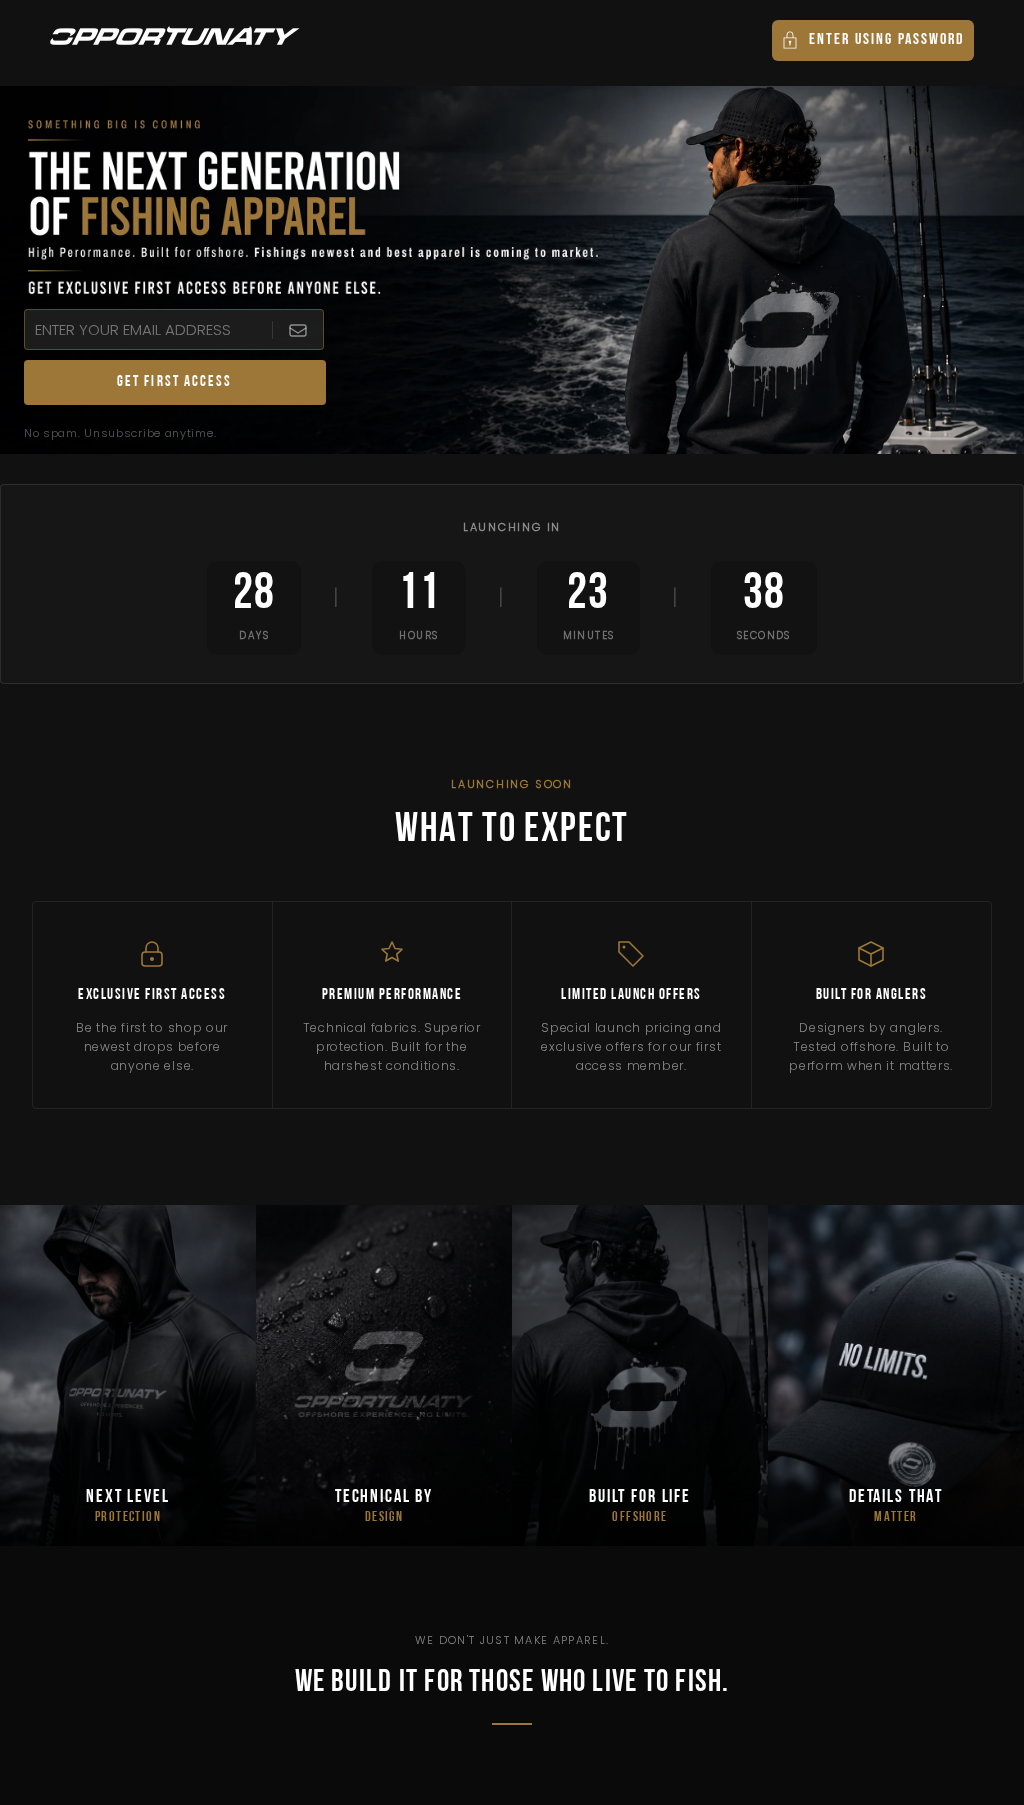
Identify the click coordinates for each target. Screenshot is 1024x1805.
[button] (873, 40)
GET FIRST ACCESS (175, 382)
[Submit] (297, 330)
